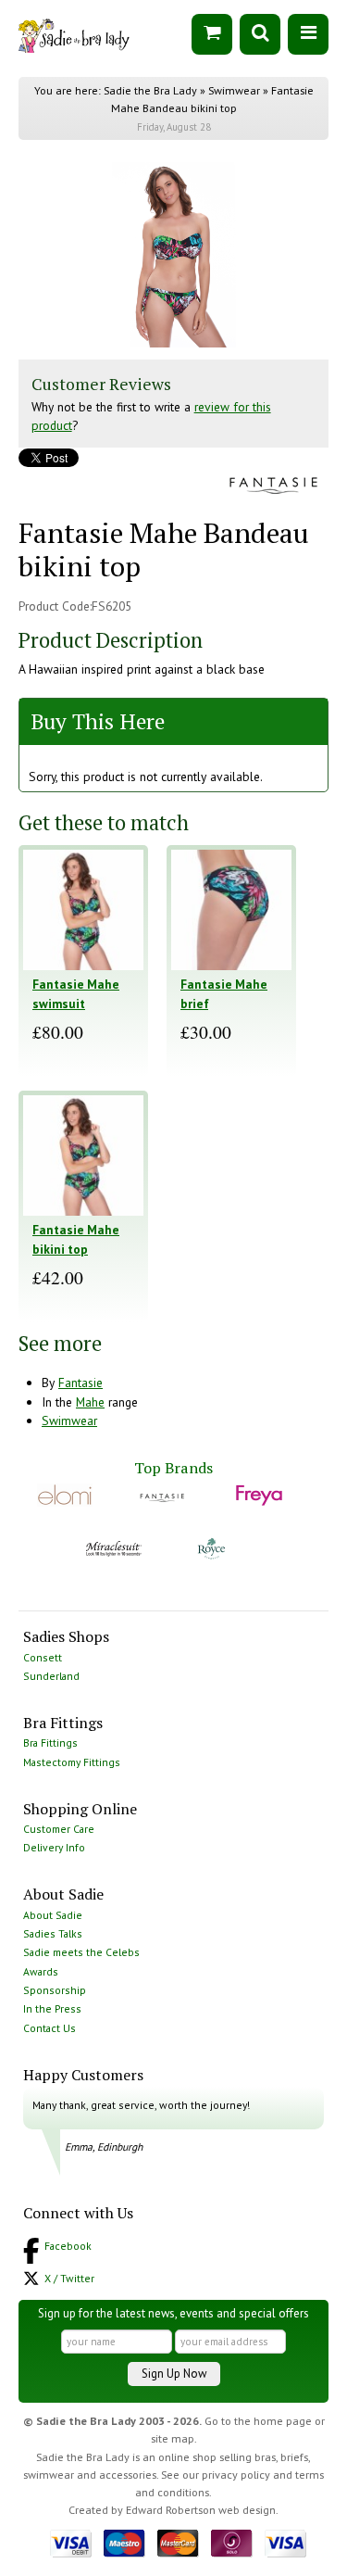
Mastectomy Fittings (72, 1762)
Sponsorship (55, 1990)
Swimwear (234, 90)
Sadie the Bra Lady (150, 90)
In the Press (52, 2008)
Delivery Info (54, 1847)
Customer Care (59, 1829)
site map (173, 2438)
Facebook (68, 2246)
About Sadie (53, 1915)
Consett (43, 1657)
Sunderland (51, 1676)
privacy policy (236, 2475)
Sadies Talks (53, 1933)
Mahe (90, 1402)
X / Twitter (69, 2278)
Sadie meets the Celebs (81, 1952)
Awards (41, 1971)
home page (283, 2421)
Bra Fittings (50, 1743)
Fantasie (81, 1383)
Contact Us (50, 2028)
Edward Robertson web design (201, 2510)
